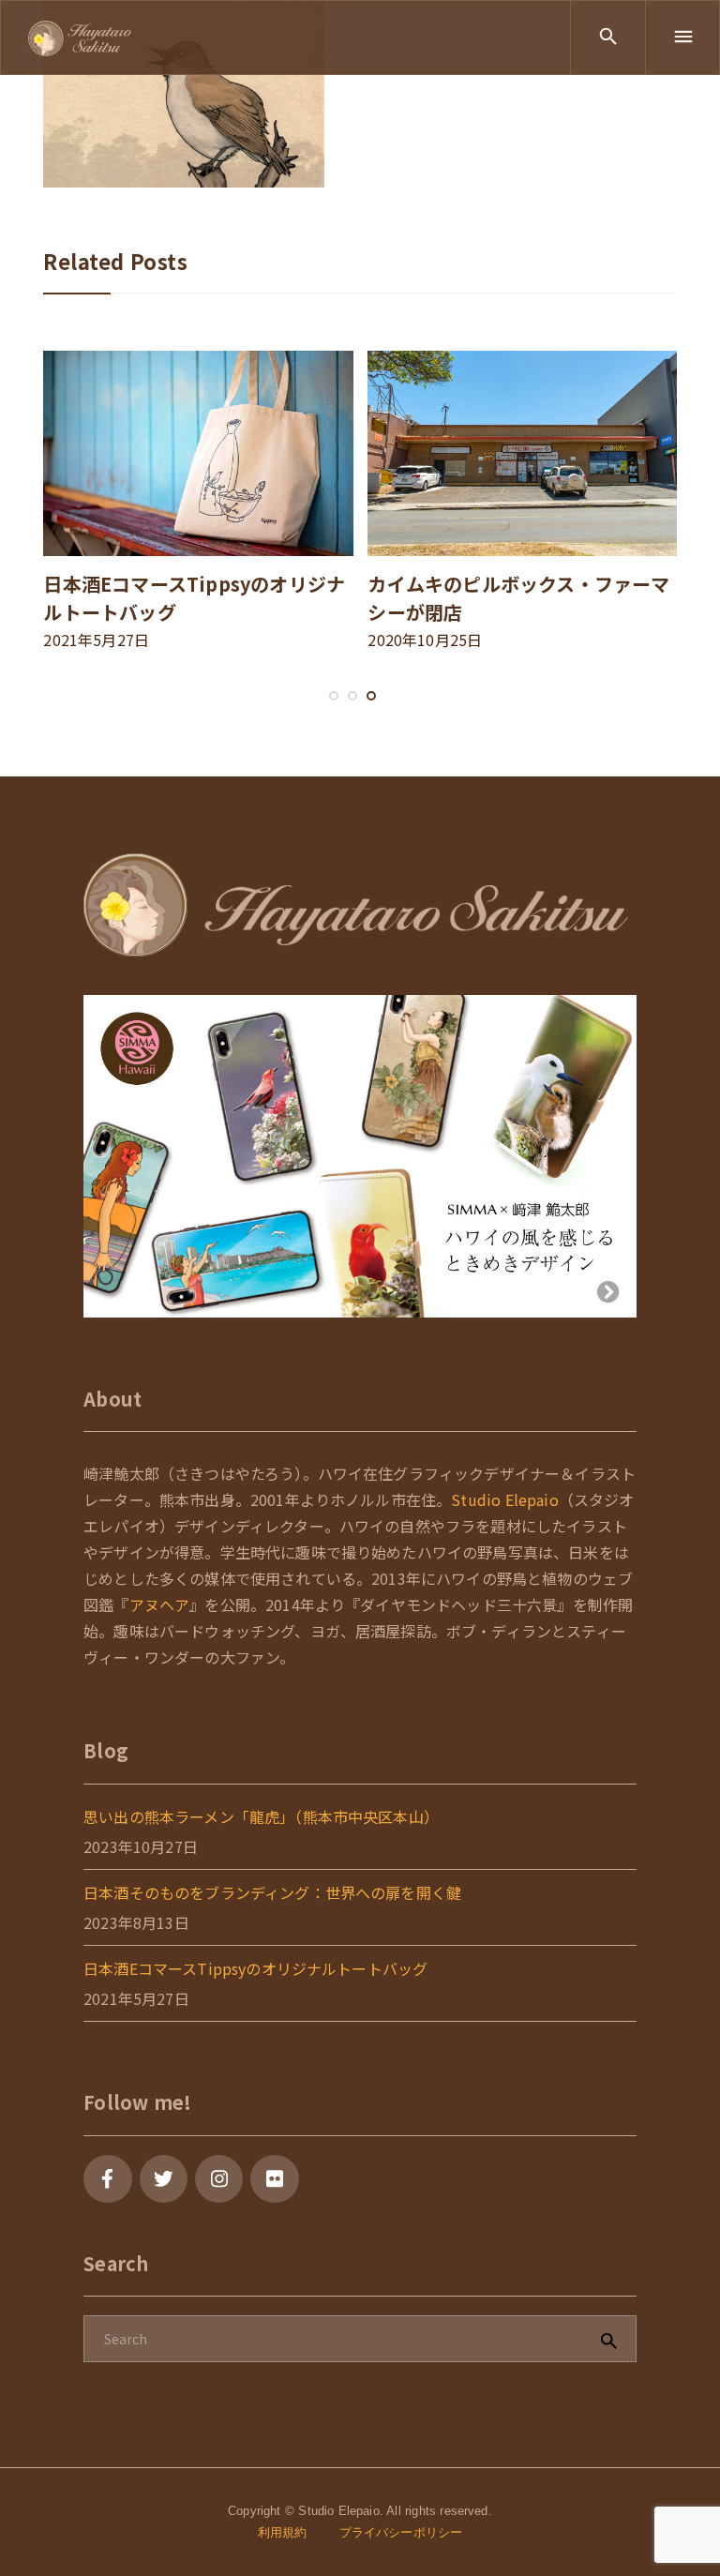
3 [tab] (371, 715)
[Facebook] (107, 2179)
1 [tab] (334, 715)
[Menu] (682, 38)
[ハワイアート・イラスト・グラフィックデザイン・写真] (80, 37)
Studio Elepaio (504, 1499)
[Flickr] (274, 2179)
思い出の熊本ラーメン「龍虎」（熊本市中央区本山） (261, 1816)
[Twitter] (164, 2179)
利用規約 (283, 2532)
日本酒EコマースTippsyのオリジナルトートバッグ (255, 1968)
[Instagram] (219, 2179)
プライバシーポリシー (401, 2532)
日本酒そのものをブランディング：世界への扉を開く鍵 (272, 1892)
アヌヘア (160, 1604)
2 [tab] (352, 715)
